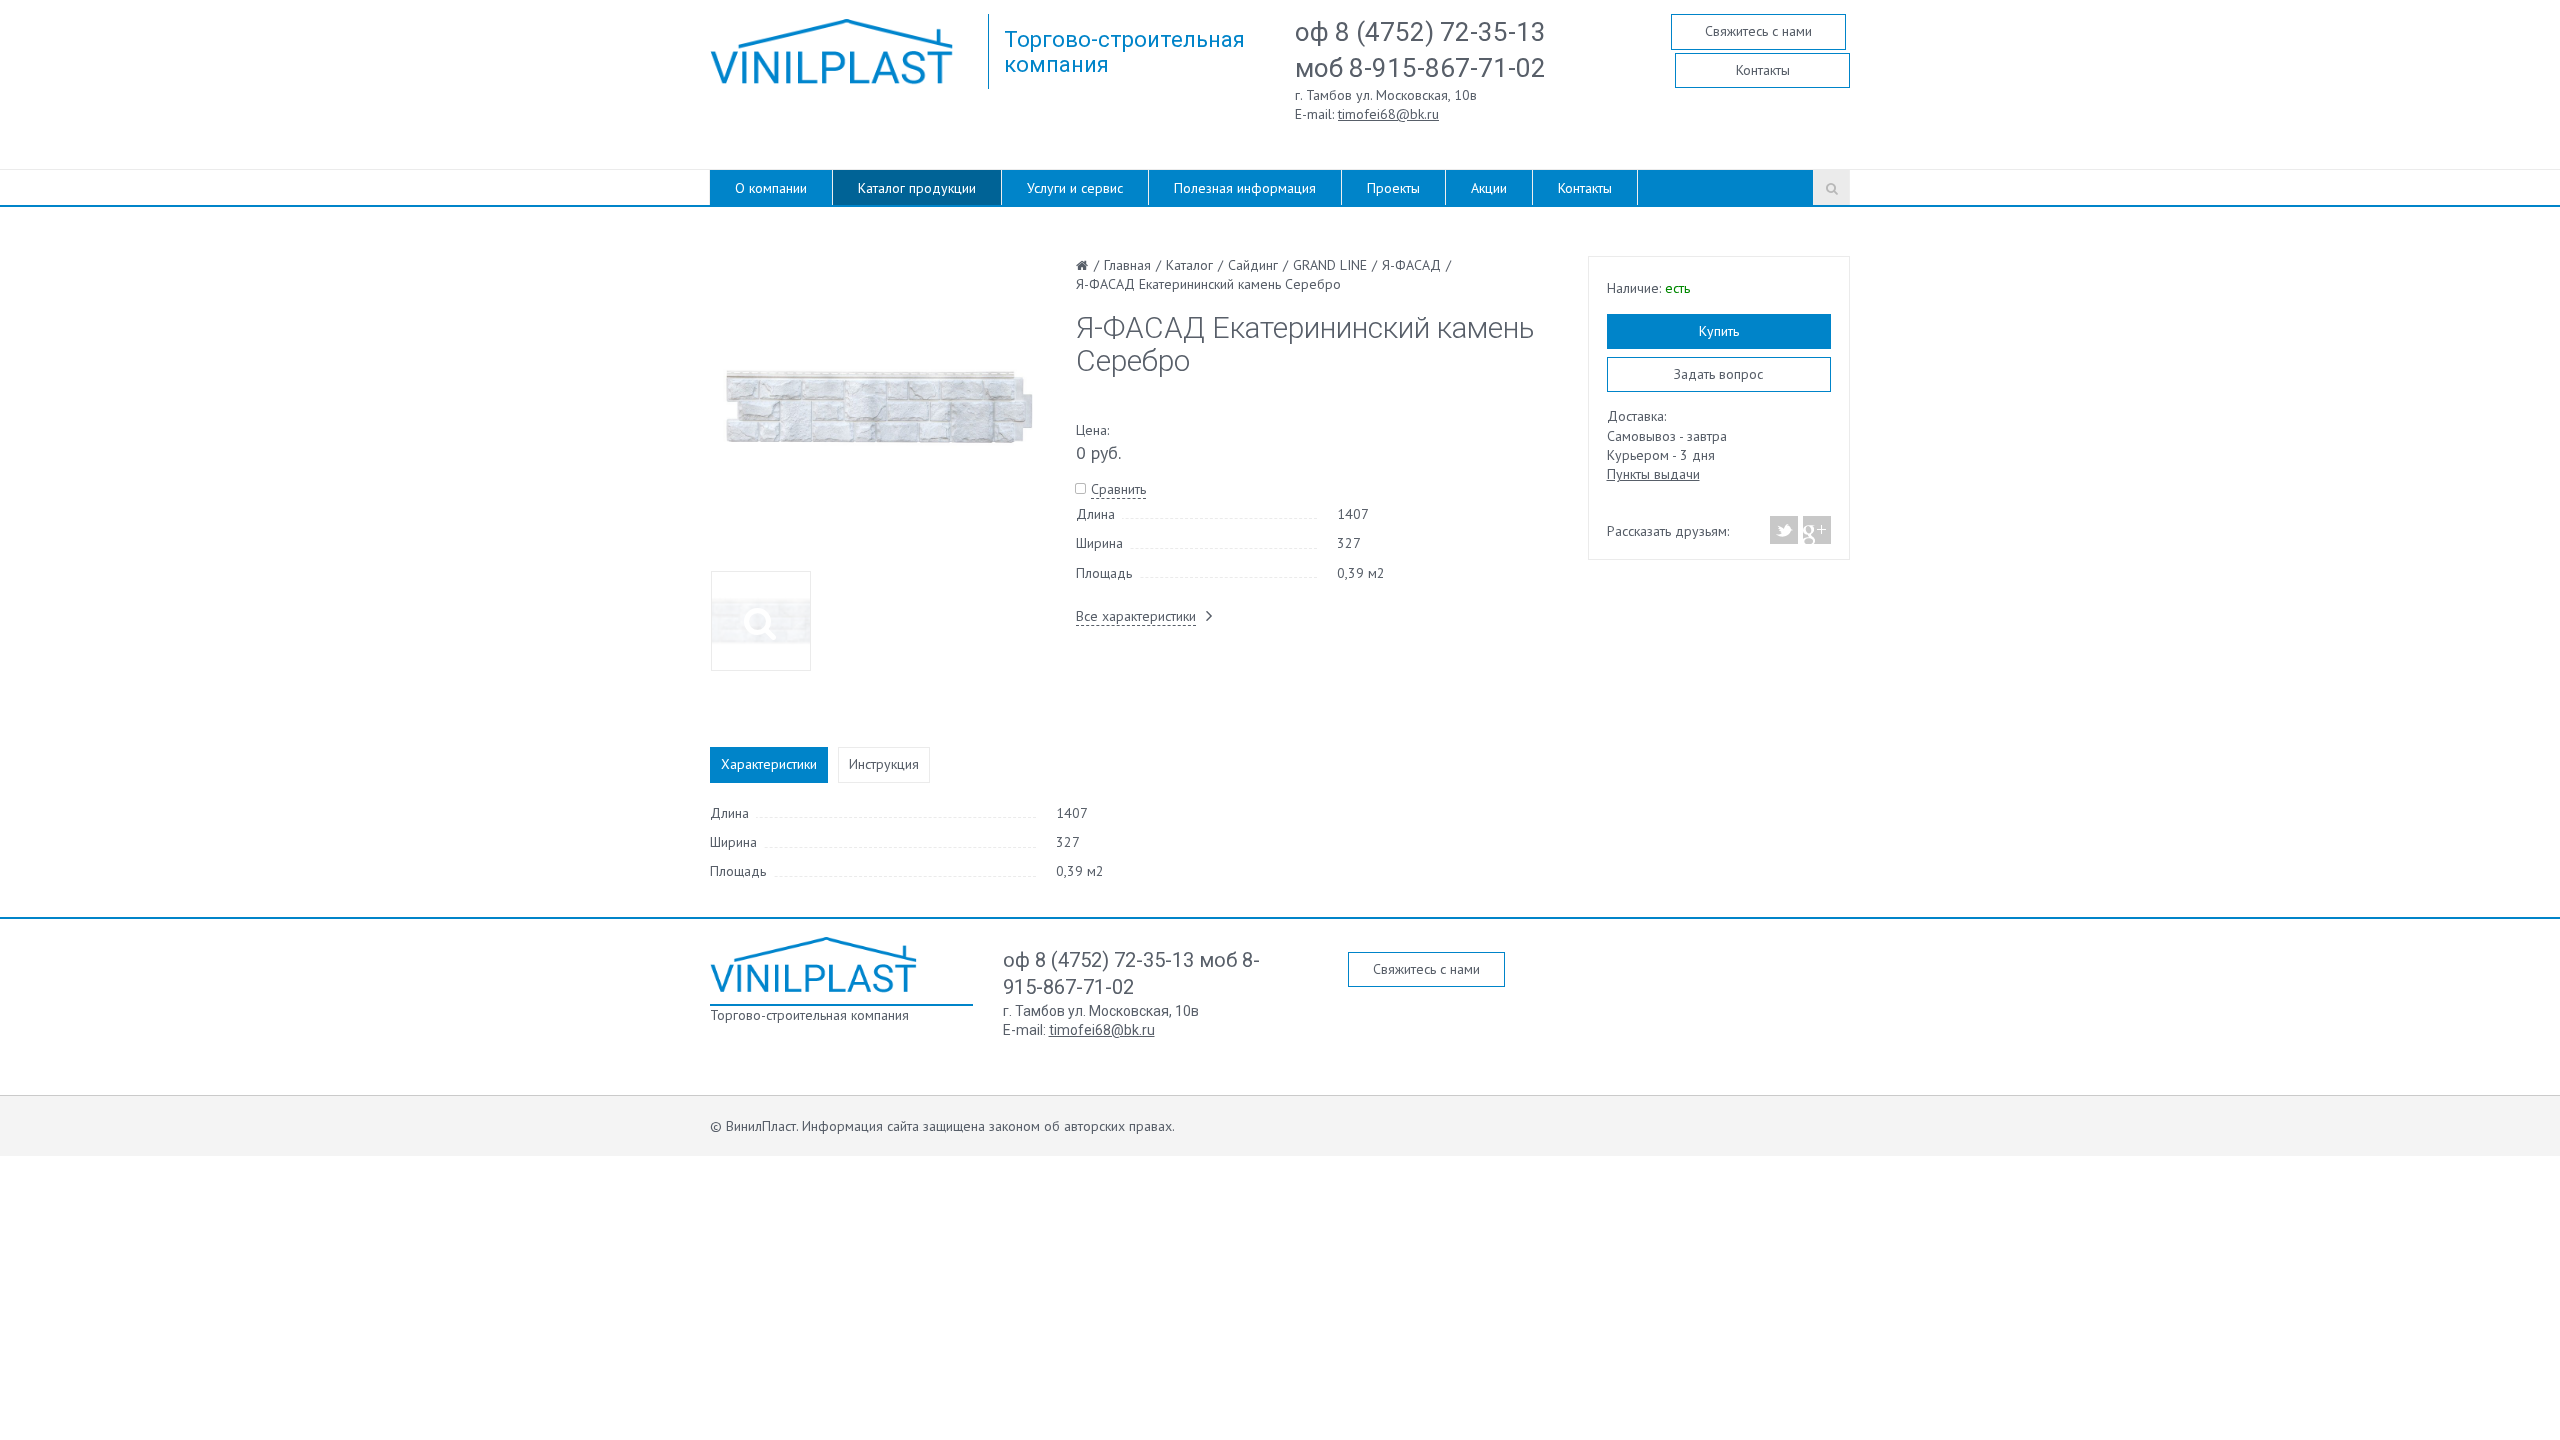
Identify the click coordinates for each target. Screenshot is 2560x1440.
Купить (1719, 331)
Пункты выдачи (1653, 474)
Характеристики (769, 764)
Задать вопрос (1718, 374)
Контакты (1763, 70)
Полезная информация (1245, 188)
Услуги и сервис (1075, 188)
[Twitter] (1784, 530)
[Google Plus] (1816, 530)
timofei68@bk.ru (1388, 114)
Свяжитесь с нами (1758, 31)
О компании (771, 188)
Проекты (1393, 188)
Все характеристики (1136, 616)
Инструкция (884, 764)
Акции (1489, 188)
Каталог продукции (917, 188)
